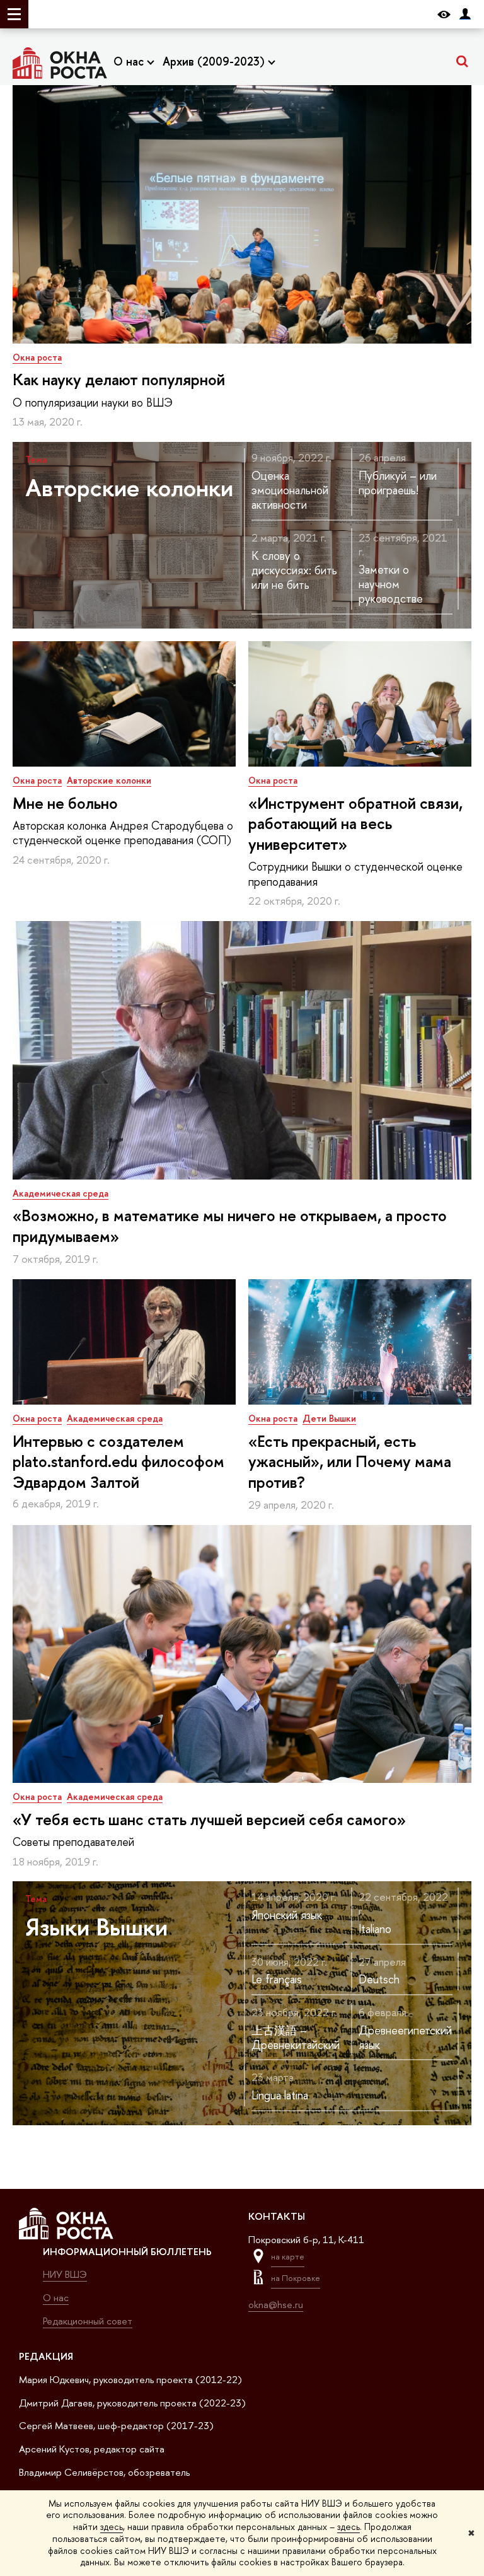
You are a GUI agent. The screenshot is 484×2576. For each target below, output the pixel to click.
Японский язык (287, 1915)
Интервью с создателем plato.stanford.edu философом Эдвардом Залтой (118, 1462)
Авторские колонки (129, 487)
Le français (277, 1979)
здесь (112, 2527)
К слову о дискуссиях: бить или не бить (294, 571)
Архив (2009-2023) (215, 61)
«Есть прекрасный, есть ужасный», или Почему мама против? (350, 1462)
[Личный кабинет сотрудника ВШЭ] (465, 14)
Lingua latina (280, 2095)
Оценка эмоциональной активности (290, 490)
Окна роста (37, 357)
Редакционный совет (88, 2321)
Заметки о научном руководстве (391, 584)
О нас (130, 61)
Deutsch (379, 1979)
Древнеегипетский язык (405, 2038)
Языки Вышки (96, 1927)
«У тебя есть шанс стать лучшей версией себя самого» (209, 1819)
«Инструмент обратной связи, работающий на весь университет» (355, 824)
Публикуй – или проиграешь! (398, 483)
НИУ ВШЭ (65, 2274)
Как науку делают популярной (119, 380)
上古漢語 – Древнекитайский (296, 2038)
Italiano (375, 1929)
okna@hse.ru (276, 2305)
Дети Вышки (329, 1418)
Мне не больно (65, 803)
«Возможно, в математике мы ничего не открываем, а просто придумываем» (230, 1226)
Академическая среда (60, 1193)
